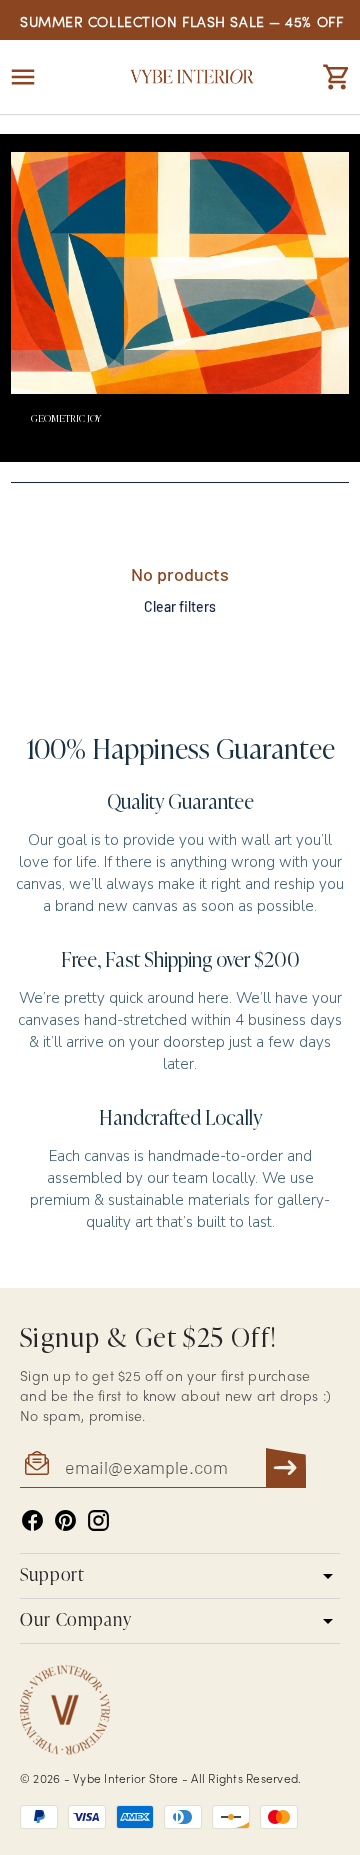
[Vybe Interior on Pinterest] (65, 1520)
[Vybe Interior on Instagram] (98, 1520)
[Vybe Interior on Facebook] (32, 1520)
